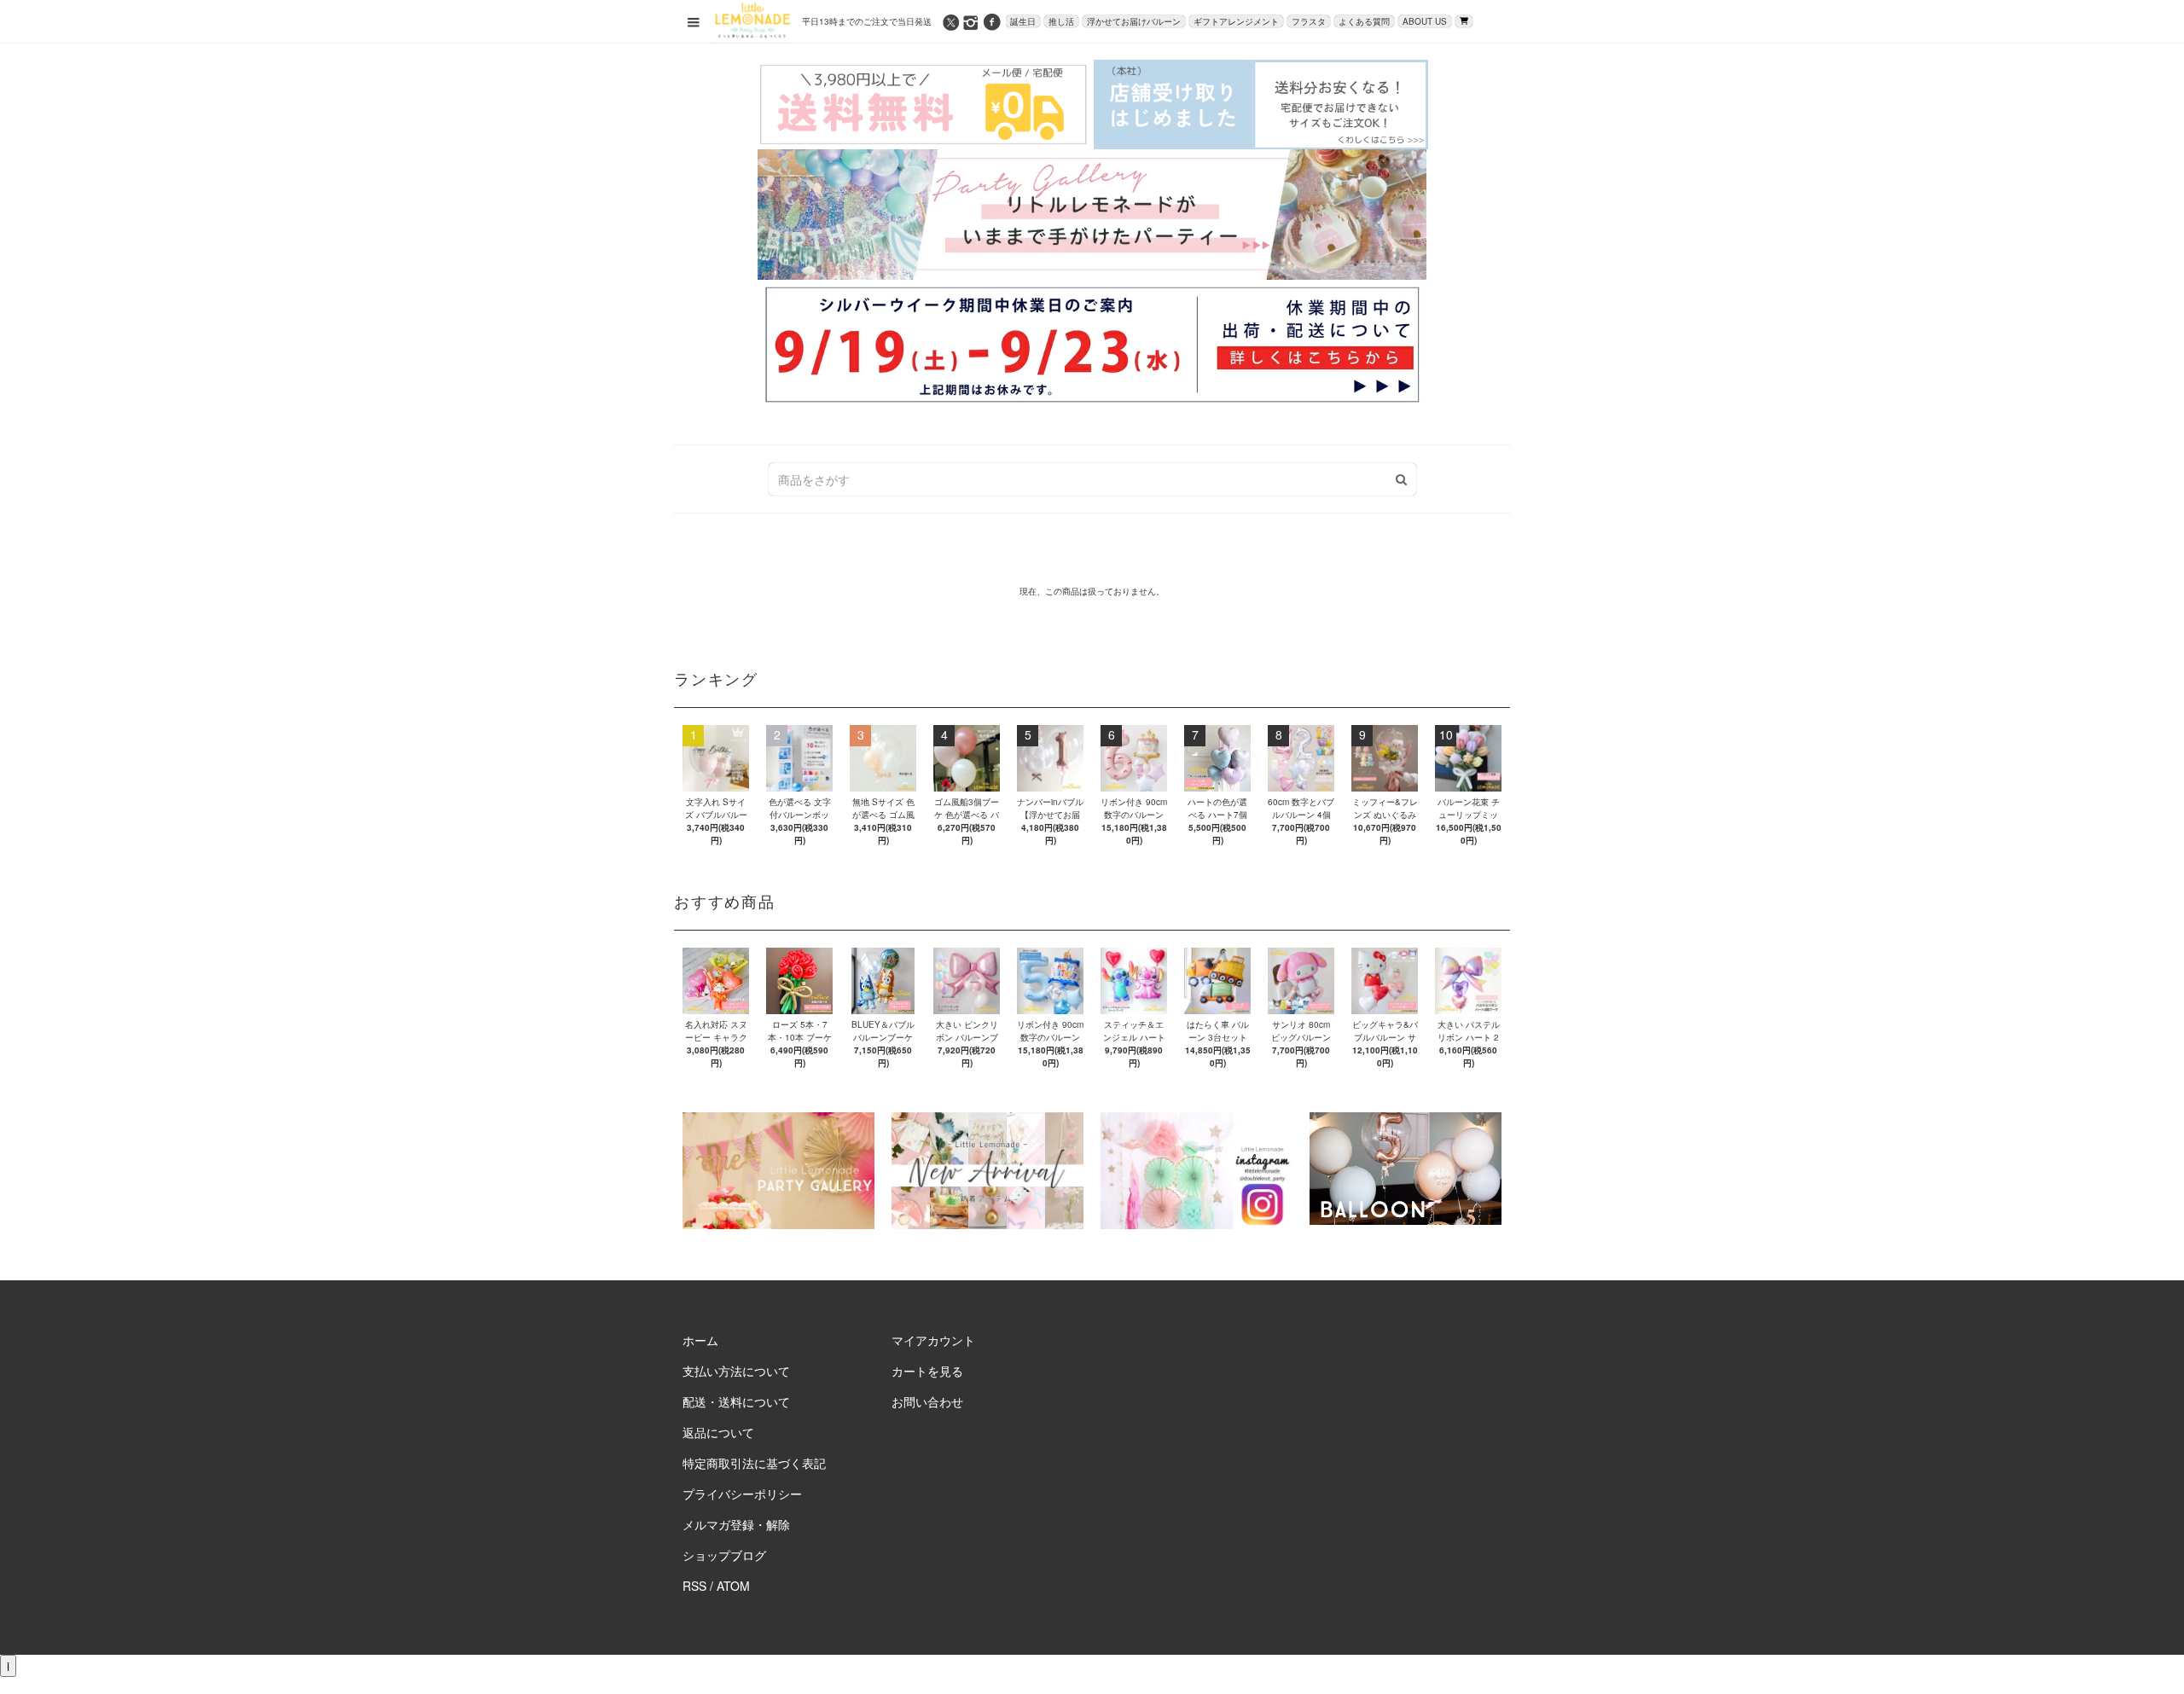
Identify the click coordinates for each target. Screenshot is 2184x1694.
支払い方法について (736, 1371)
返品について (718, 1432)
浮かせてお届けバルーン (1134, 21)
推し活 (1061, 21)
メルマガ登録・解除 (736, 1524)
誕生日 (1023, 21)
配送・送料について (736, 1401)
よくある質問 (1364, 21)
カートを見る (927, 1371)
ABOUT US (1425, 21)
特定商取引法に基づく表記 (754, 1463)
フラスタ (1309, 21)
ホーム (700, 1340)
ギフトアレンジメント (1236, 21)
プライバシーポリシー (742, 1494)
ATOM (733, 1586)
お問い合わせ (927, 1401)
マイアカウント (933, 1340)
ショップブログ (724, 1555)
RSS (694, 1586)
